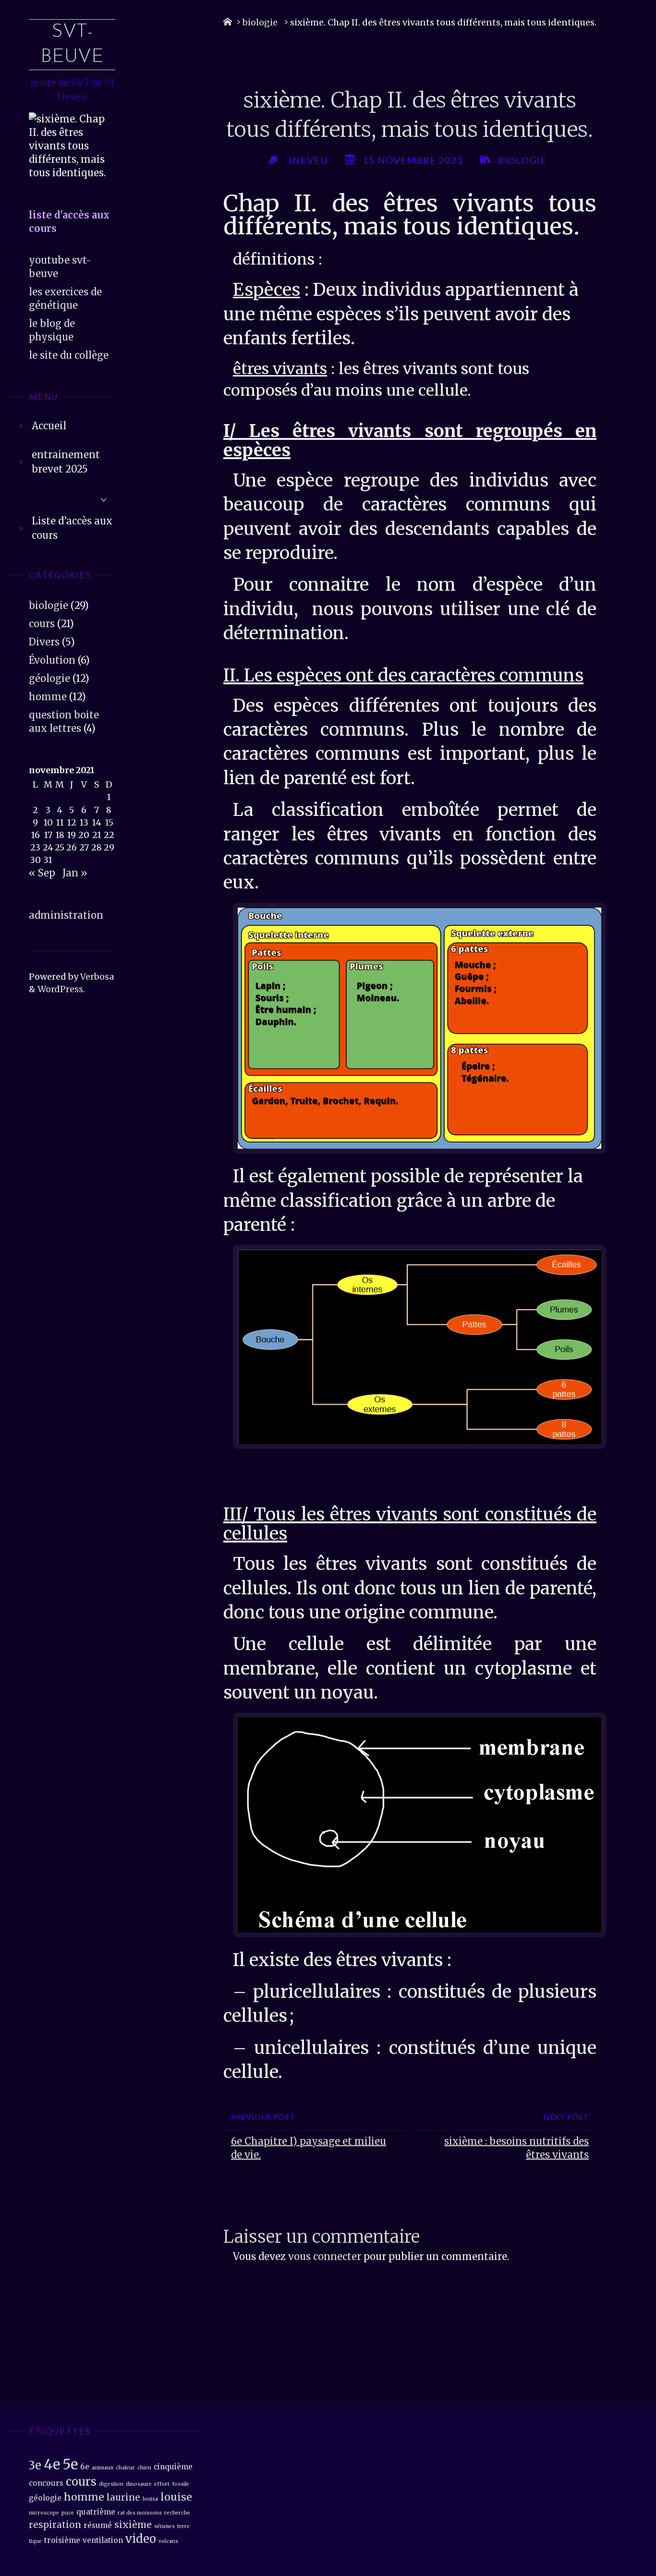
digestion (111, 2484)
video (141, 2539)
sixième (133, 2525)
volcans (168, 2541)
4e (52, 2464)
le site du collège (69, 355)
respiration (55, 2525)
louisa (150, 2499)
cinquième (173, 2467)
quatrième (96, 2512)
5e (70, 2464)
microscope (44, 2513)
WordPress (60, 989)
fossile (181, 2484)
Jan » (75, 873)
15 (109, 822)
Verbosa (96, 977)
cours (42, 624)
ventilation (103, 2540)
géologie (49, 678)
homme (48, 697)
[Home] (228, 22)
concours (46, 2483)
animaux (103, 2468)
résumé (98, 2525)
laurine (123, 2497)
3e (35, 2465)
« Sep (42, 873)
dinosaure (139, 2484)
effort (162, 2484)
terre (183, 2526)
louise (176, 2497)
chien (144, 2468)
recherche (177, 2513)
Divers (44, 642)
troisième (62, 2540)
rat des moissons (140, 2513)
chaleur (125, 2468)
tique (35, 2541)
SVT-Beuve (72, 45)
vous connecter (325, 2256)
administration (66, 915)
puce (68, 2513)
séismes (164, 2526)
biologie (49, 605)
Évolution (52, 660)
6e (85, 2467)
